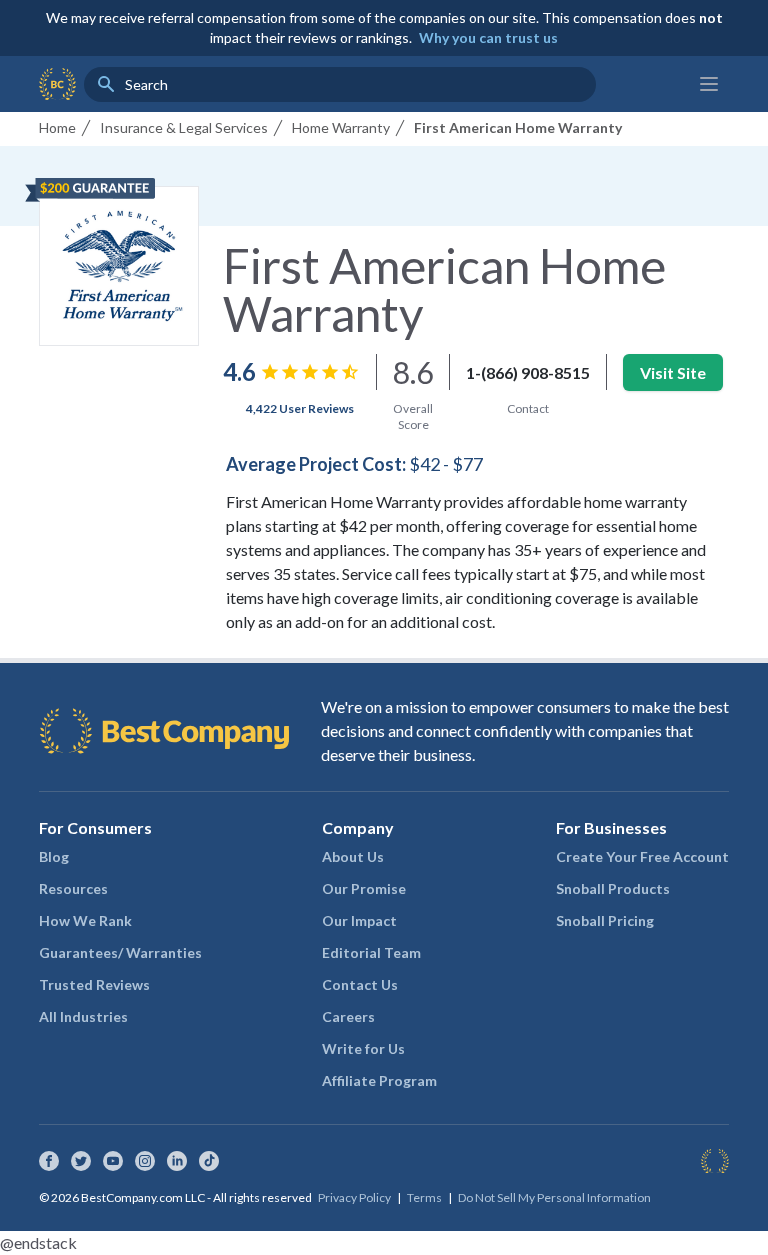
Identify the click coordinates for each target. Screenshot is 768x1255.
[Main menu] (709, 84)
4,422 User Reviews (300, 408)
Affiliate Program (379, 1080)
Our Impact (359, 920)
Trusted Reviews (94, 984)
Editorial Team (371, 952)
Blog (54, 856)
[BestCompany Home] (57, 84)
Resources (73, 888)
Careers (348, 1016)
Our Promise (364, 888)
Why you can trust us (488, 37)
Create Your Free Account (642, 856)
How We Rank (85, 920)
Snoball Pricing (605, 920)
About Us (353, 856)
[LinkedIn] (177, 1161)
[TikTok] (209, 1161)
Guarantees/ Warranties (120, 952)
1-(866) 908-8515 (528, 372)
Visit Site (673, 372)
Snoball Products (613, 888)
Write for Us (363, 1048)
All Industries (83, 1016)
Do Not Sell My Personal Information (554, 1197)
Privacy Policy (354, 1197)
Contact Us (360, 984)
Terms (424, 1197)
